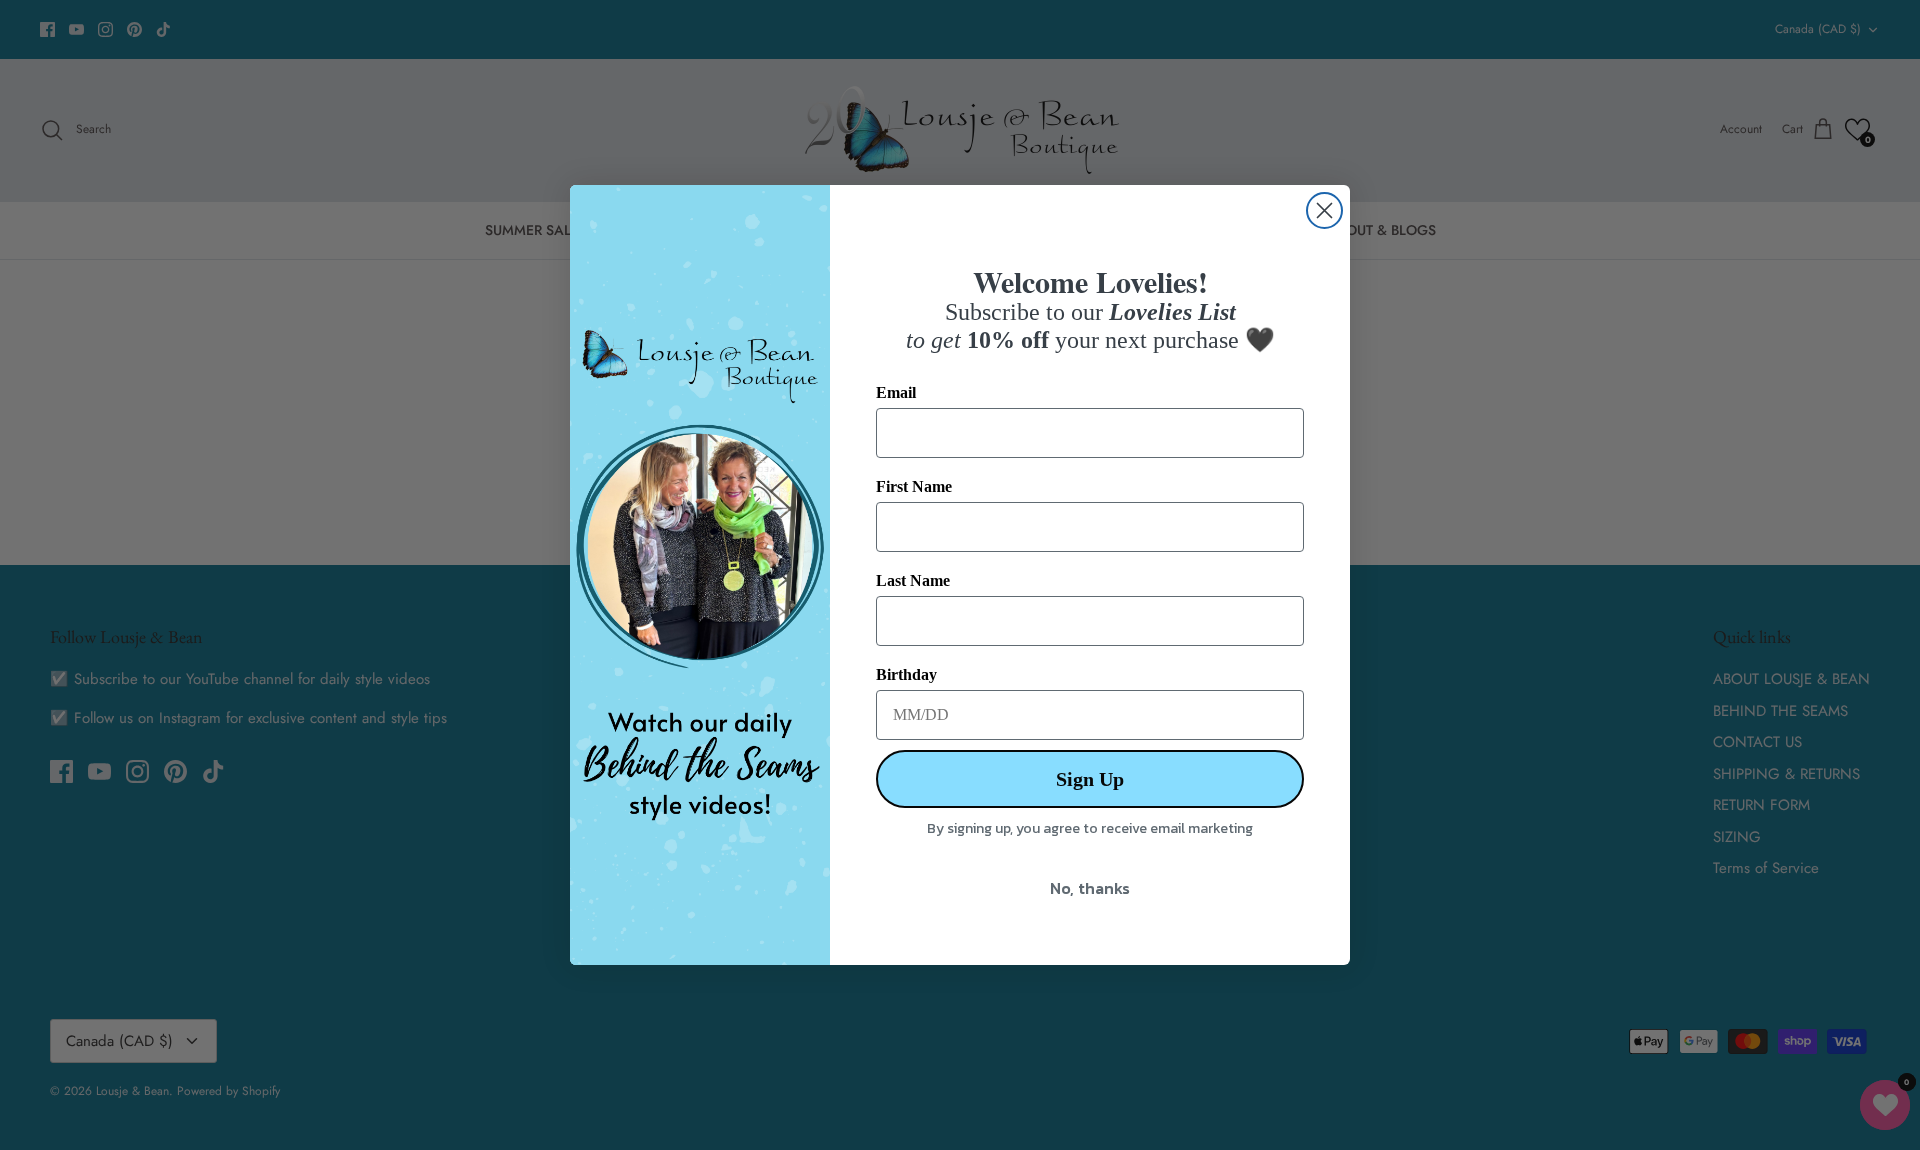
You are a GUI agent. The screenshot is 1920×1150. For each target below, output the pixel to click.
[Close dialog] (1324, 210)
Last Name (913, 580)
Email (896, 392)
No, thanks (1090, 888)
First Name (914, 486)
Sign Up (1090, 779)
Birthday (906, 674)
